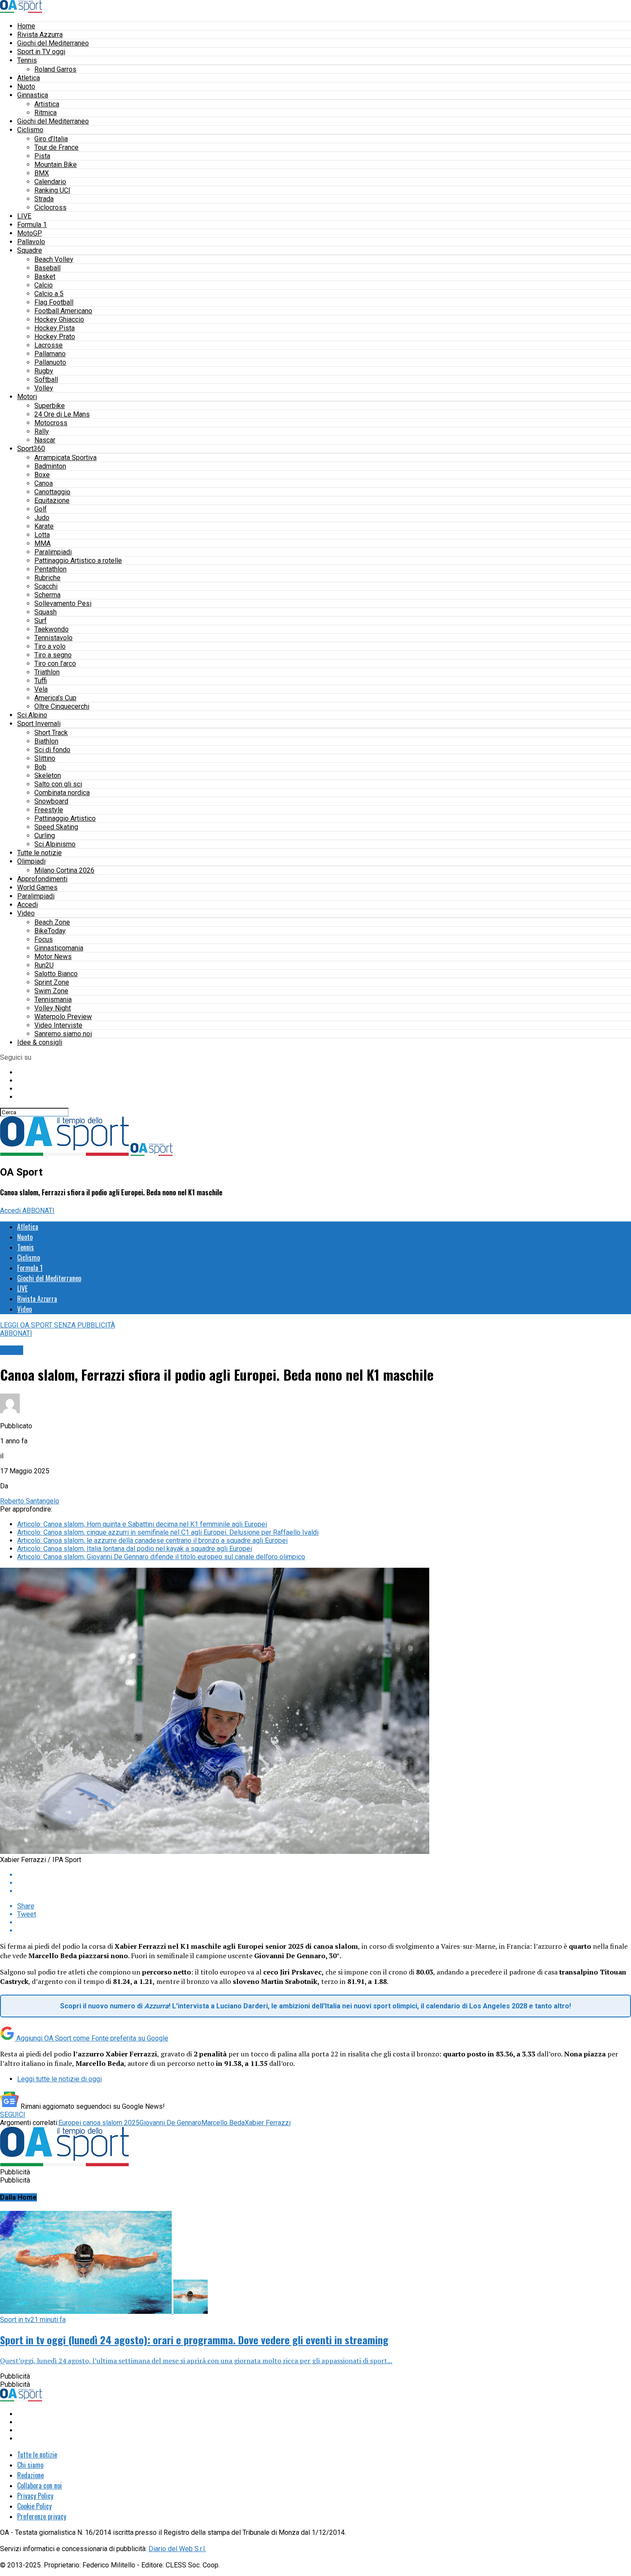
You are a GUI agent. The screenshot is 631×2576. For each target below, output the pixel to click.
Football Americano (63, 311)
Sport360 (31, 449)
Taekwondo (52, 629)
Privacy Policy (35, 2496)
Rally (42, 431)
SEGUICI (13, 2115)
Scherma (47, 595)
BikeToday (50, 931)
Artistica (47, 104)
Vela (41, 689)
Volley (44, 388)
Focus (44, 939)
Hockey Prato (55, 337)
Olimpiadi (31, 861)
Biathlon (46, 741)
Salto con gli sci (58, 784)
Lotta (42, 535)
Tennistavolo (53, 638)
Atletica (29, 78)
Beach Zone (52, 922)
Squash (46, 612)
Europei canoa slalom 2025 (99, 2123)
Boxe (42, 475)
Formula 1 (32, 225)
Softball (46, 379)
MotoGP (30, 233)
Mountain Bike (56, 165)
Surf (41, 621)
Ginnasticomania (59, 948)
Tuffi (41, 681)
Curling (45, 836)
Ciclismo (30, 130)
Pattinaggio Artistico (65, 818)
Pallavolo (31, 242)
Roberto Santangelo (30, 1501)
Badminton (50, 466)
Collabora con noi (39, 2485)
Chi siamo (30, 2465)
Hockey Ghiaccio (59, 319)
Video (26, 913)
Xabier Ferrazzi (268, 2123)
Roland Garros (55, 69)
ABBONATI (38, 1211)
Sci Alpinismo (55, 844)
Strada (44, 199)
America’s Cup (55, 698)
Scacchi (46, 586)
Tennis (27, 60)
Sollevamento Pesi (63, 603)
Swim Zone (51, 991)
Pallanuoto (50, 362)
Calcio (44, 285)
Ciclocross (50, 207)
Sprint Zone (52, 982)
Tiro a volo (50, 646)
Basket (45, 277)
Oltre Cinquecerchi (62, 706)
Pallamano (50, 354)
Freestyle (49, 810)
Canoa (44, 483)
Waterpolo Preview (63, 1017)
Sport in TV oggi (41, 52)
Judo (42, 518)
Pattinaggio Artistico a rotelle (78, 561)
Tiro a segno (53, 655)
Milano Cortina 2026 (64, 870)
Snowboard (51, 801)
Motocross (51, 423)
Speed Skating (56, 827)
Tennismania (53, 999)
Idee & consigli (40, 1042)
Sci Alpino (32, 715)
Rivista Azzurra (40, 35)
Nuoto (26, 86)
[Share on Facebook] (324, 1875)
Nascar (45, 440)
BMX (42, 173)
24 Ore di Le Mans (62, 414)
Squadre (30, 250)
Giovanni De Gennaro (170, 2123)
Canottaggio (52, 492)
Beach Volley (54, 259)
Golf (41, 509)
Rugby (44, 371)
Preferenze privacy (42, 2516)
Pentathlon (50, 569)
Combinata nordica (62, 793)
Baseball (47, 268)
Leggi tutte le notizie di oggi (59, 2079)
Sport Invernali (39, 724)
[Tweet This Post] (324, 1883)
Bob (40, 767)
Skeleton (48, 776)
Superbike (50, 406)
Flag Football (54, 302)
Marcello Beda (223, 2123)
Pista (42, 156)
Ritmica (46, 113)
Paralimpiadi (53, 552)
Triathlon (47, 672)
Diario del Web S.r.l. (177, 2549)
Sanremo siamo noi (63, 1034)
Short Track (51, 733)
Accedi (27, 905)
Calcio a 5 (49, 294)
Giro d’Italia (51, 139)
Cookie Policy (34, 2506)
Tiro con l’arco (55, 664)
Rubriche (47, 578)
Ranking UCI (52, 190)
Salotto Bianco (56, 974)
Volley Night (53, 1008)
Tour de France (56, 147)
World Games (37, 887)
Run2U (44, 965)
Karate (44, 526)
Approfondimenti (42, 879)
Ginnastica (33, 95)
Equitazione (52, 500)
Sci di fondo (52, 750)
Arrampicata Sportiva (65, 458)
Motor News (53, 957)
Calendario (50, 182)
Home (26, 26)
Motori (27, 397)
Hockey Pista (55, 328)
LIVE (24, 216)
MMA (42, 543)
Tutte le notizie (39, 853)
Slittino (45, 758)
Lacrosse (49, 345)
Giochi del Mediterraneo (53, 43)
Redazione (30, 2475)
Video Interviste (58, 1025)
